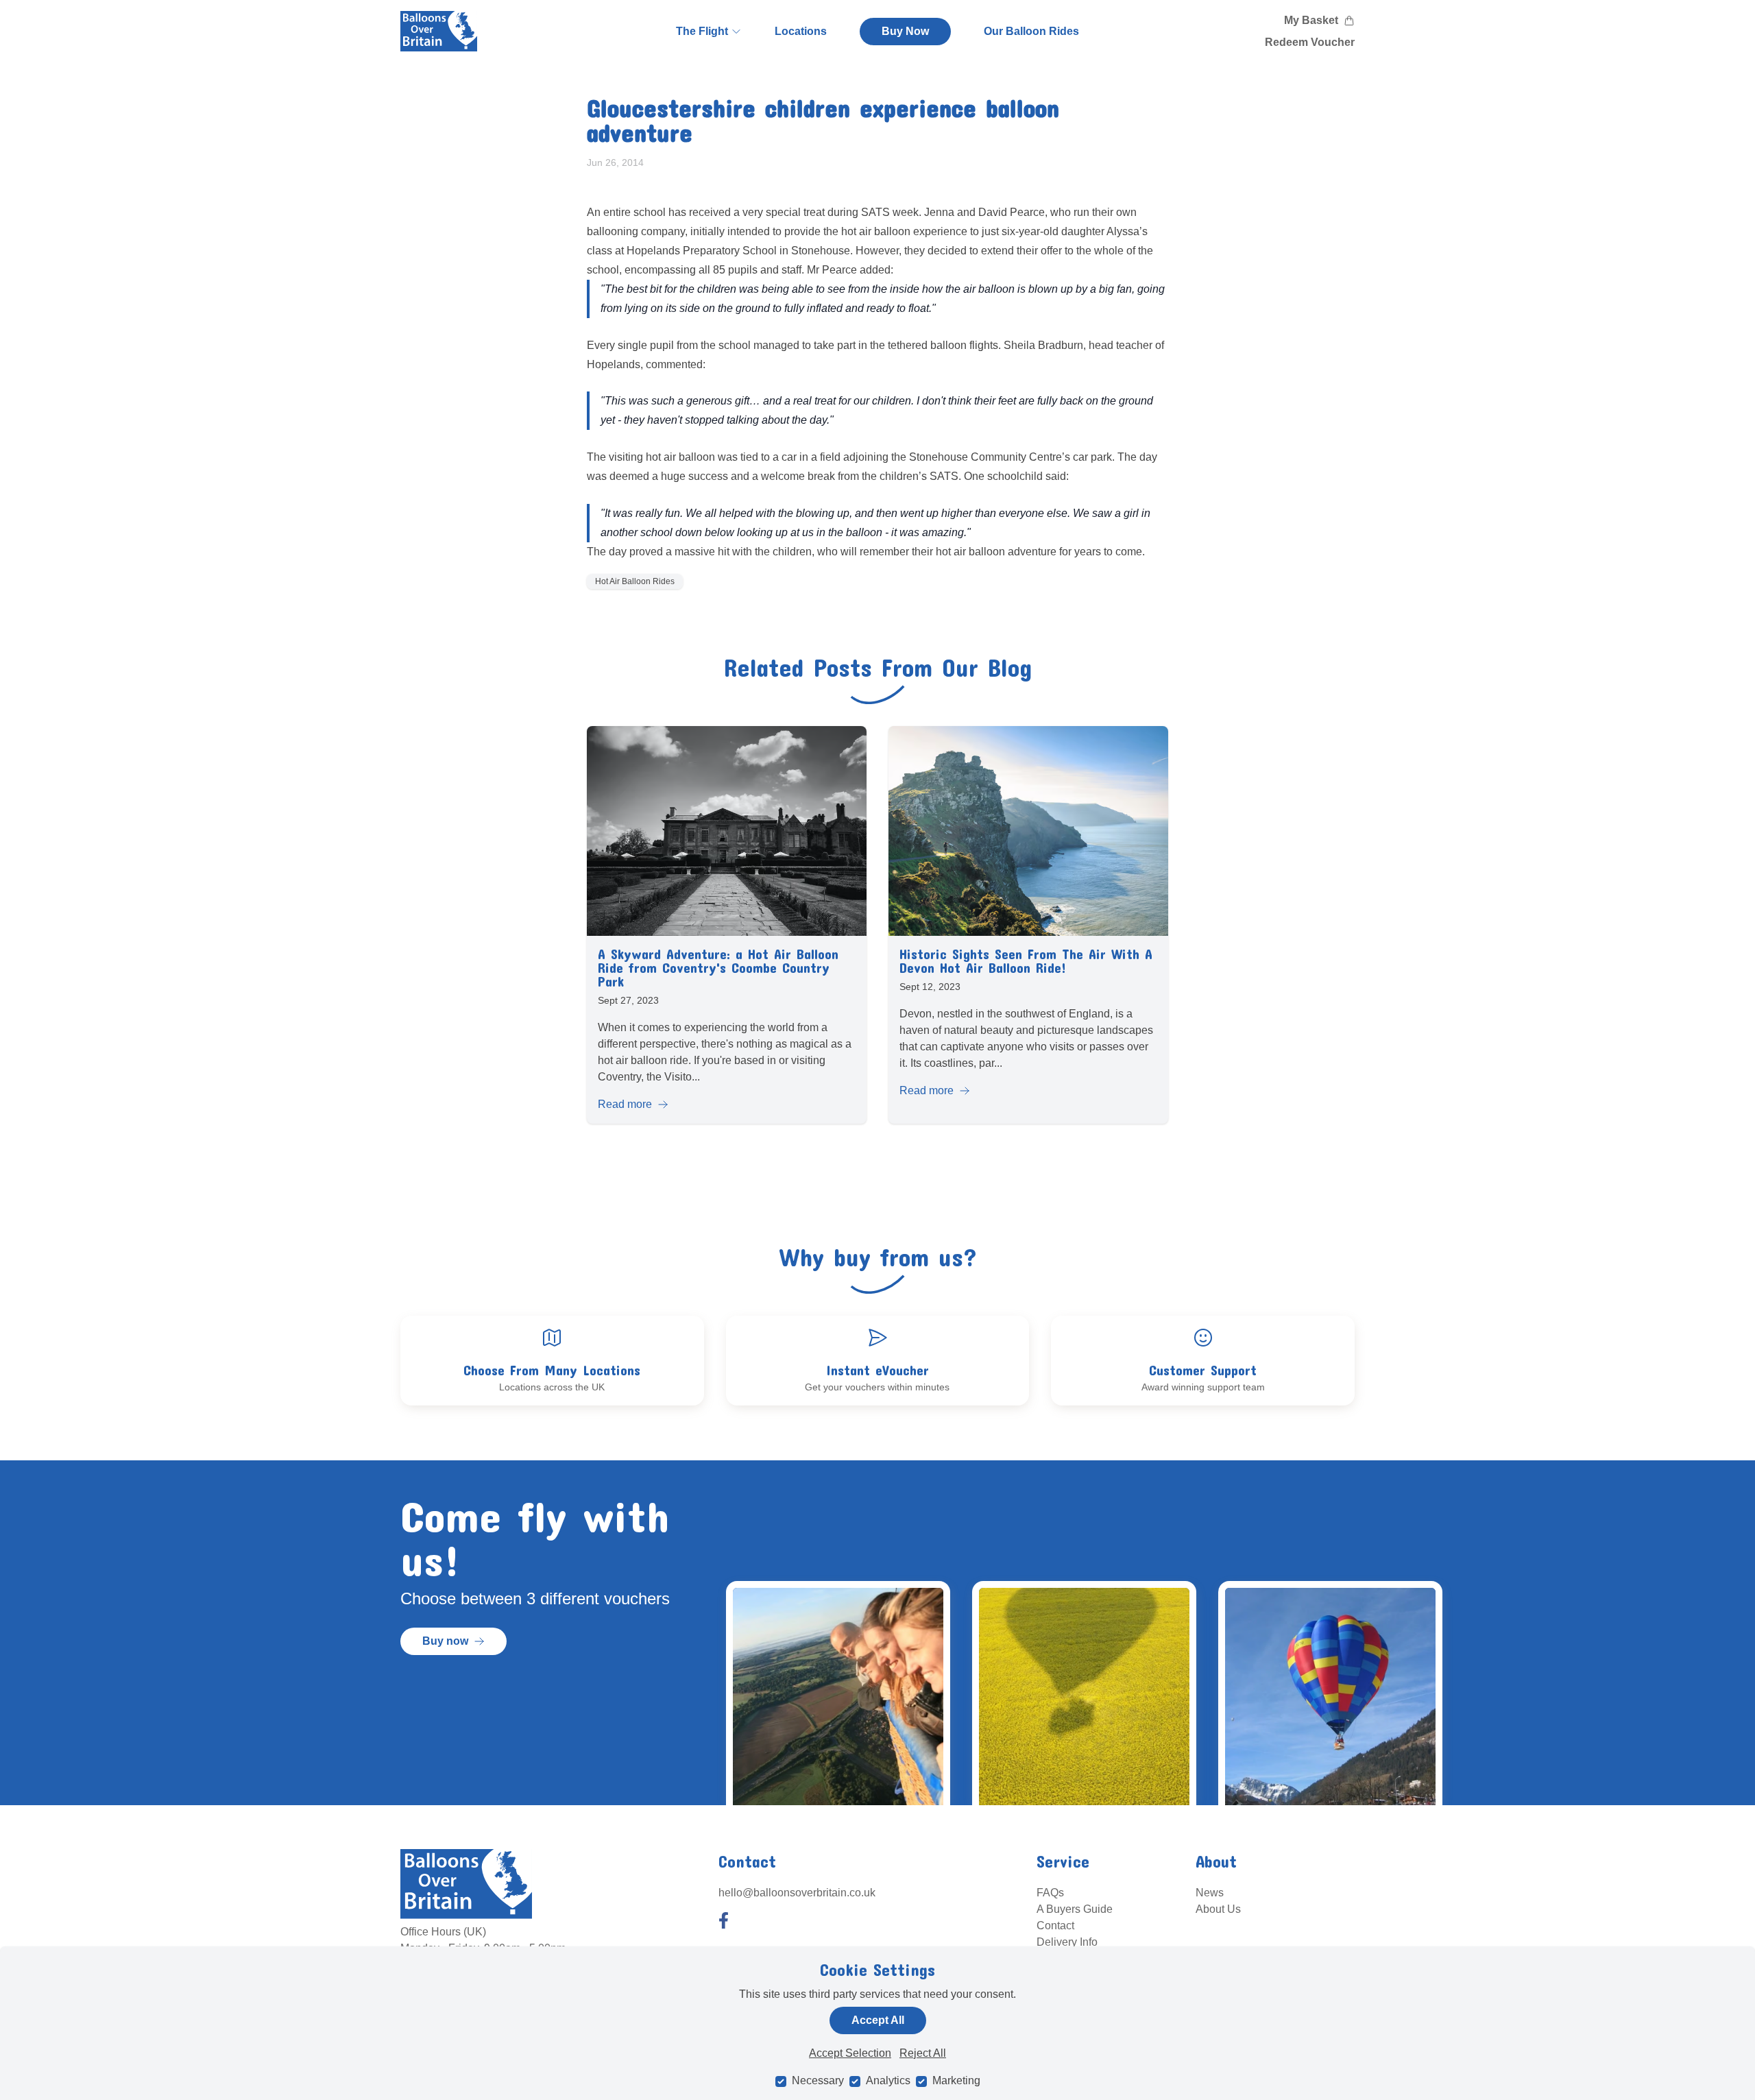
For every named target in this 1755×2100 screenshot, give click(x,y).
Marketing (956, 2080)
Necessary (818, 2080)
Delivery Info (1067, 1942)
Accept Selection (850, 2053)
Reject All (923, 2053)
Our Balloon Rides (1031, 31)
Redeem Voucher (1310, 42)
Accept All (878, 2020)
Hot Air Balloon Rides (635, 581)
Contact (1055, 1926)
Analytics (888, 2080)
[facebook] (724, 1920)
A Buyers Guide (1075, 1909)
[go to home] (439, 31)
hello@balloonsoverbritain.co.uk (797, 1893)
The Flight (702, 31)
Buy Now (905, 31)
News (1210, 1893)
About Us (1218, 1909)
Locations (801, 31)
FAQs (1050, 1893)
